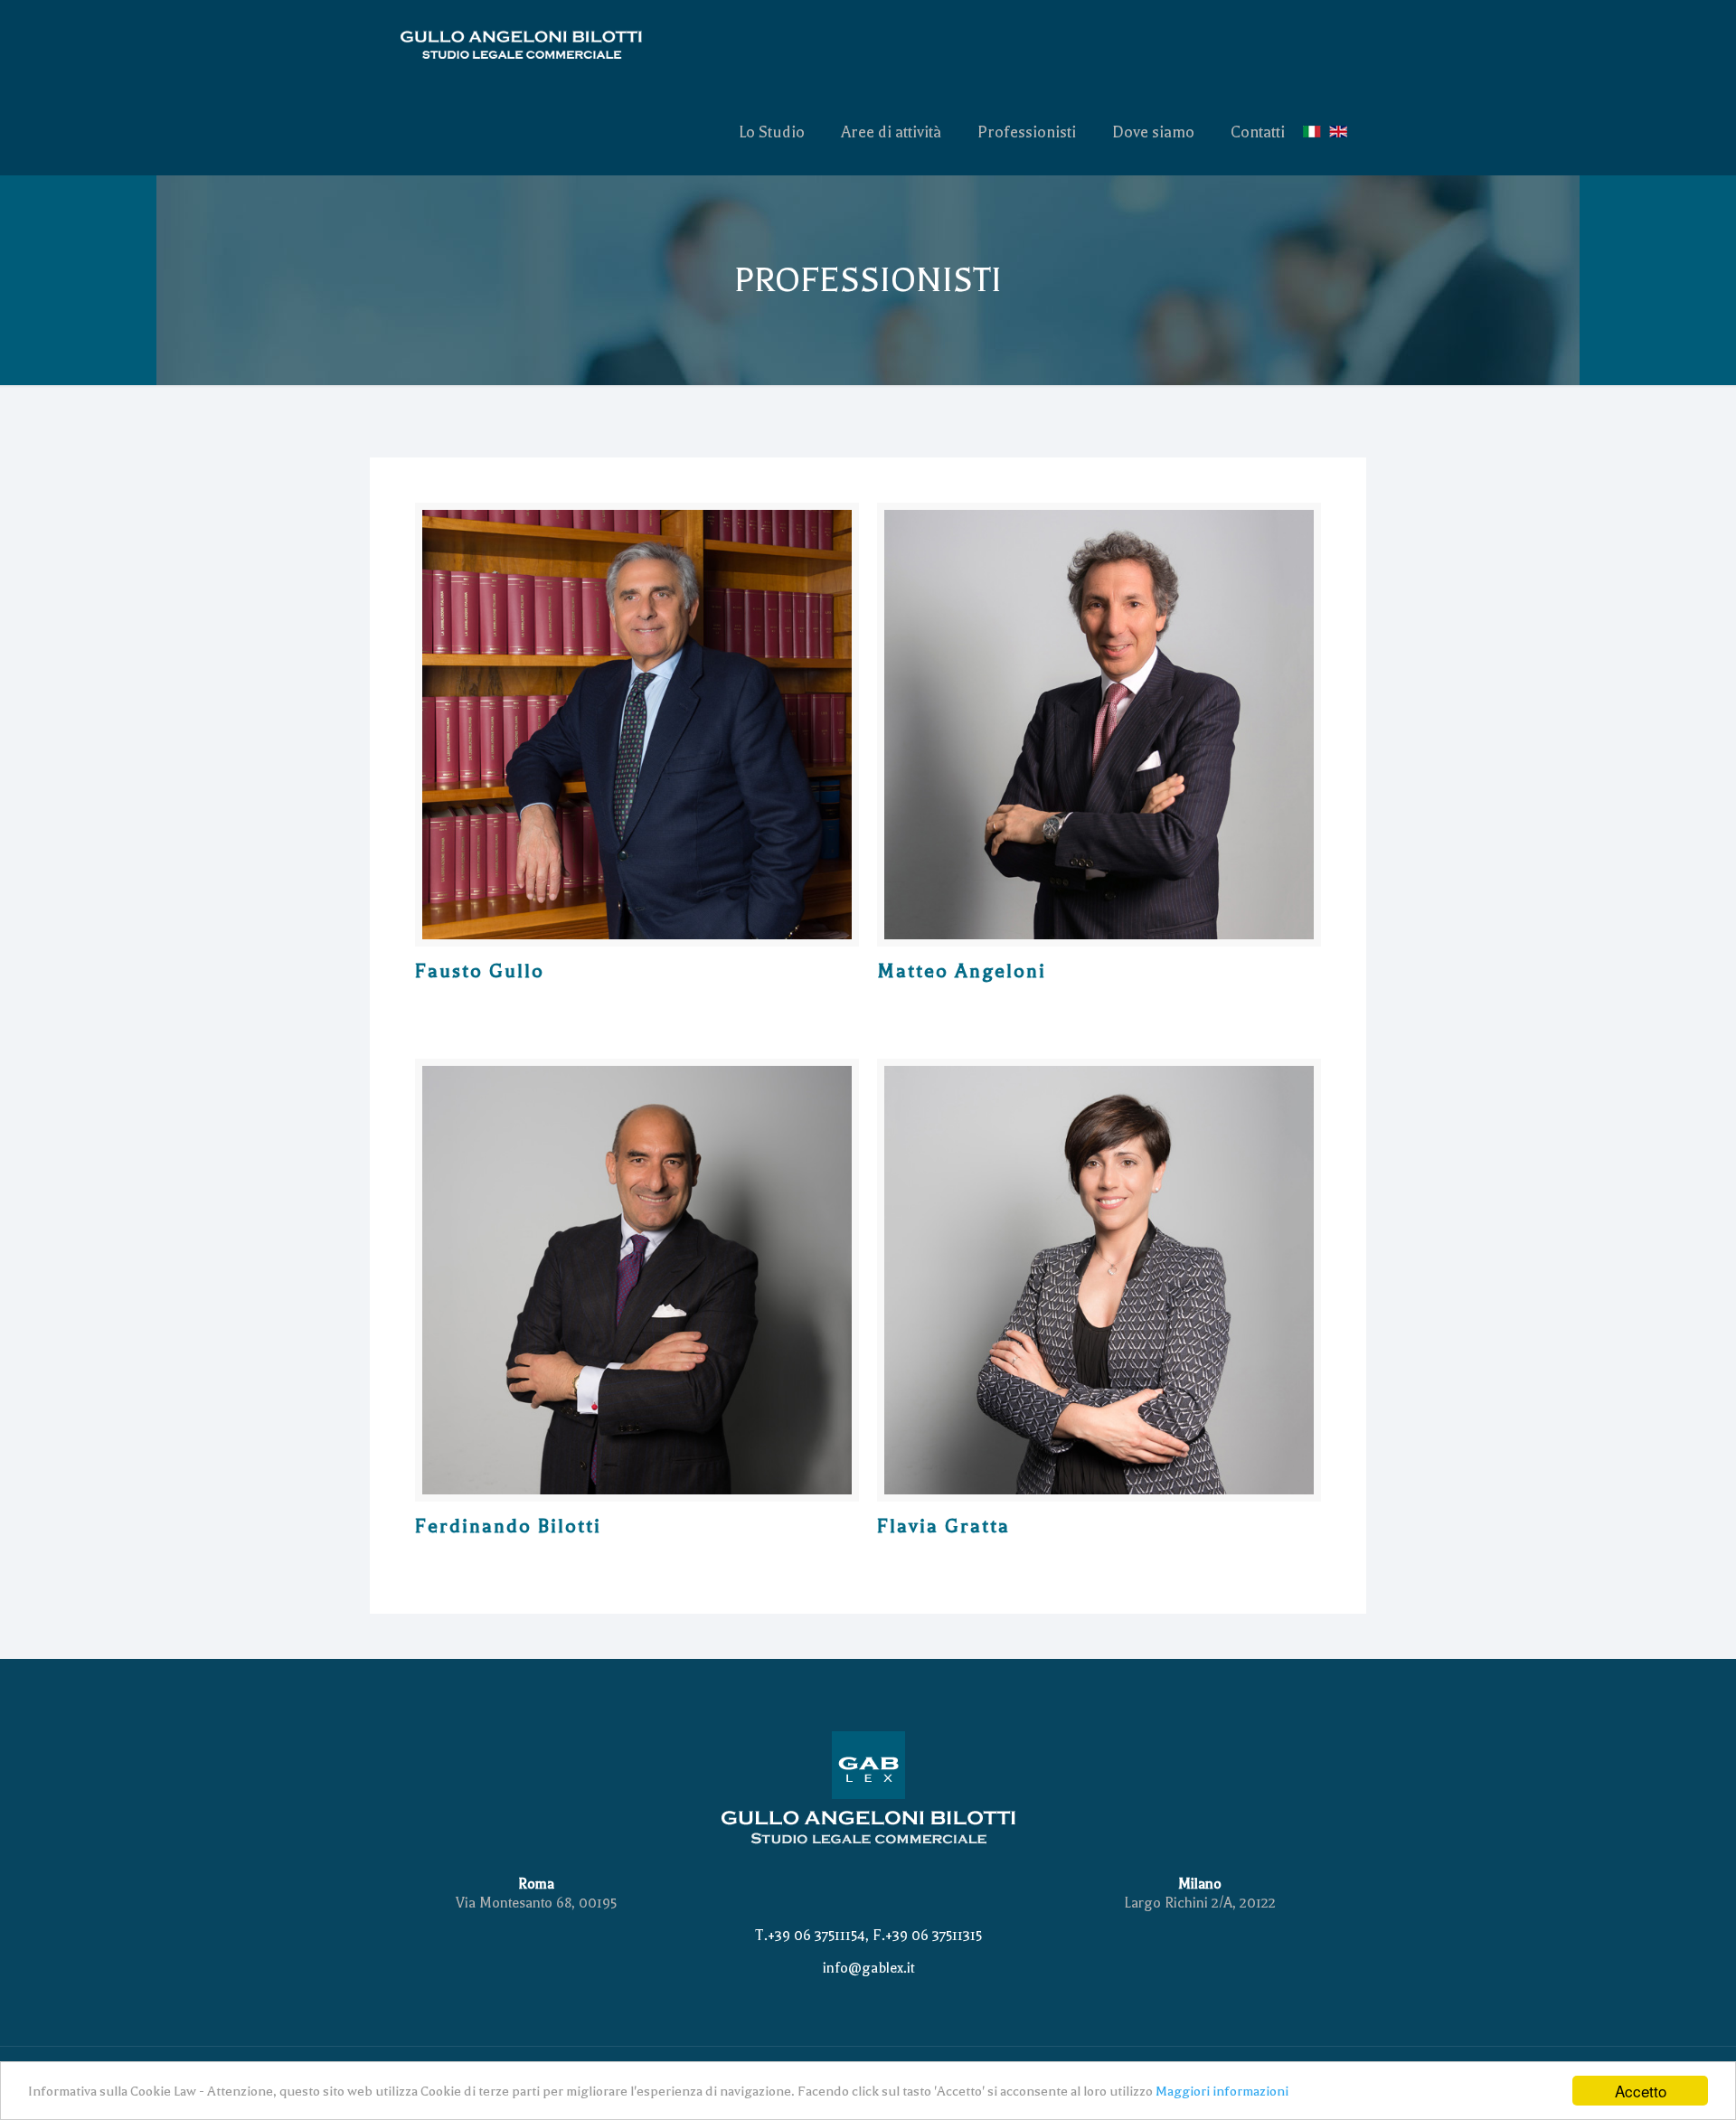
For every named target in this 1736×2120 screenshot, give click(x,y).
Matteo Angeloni (962, 971)
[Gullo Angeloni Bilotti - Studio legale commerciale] (547, 44)
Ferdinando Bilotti (508, 1526)
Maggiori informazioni (1222, 2091)
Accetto (1641, 2091)
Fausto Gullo (480, 971)
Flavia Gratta (943, 1526)
